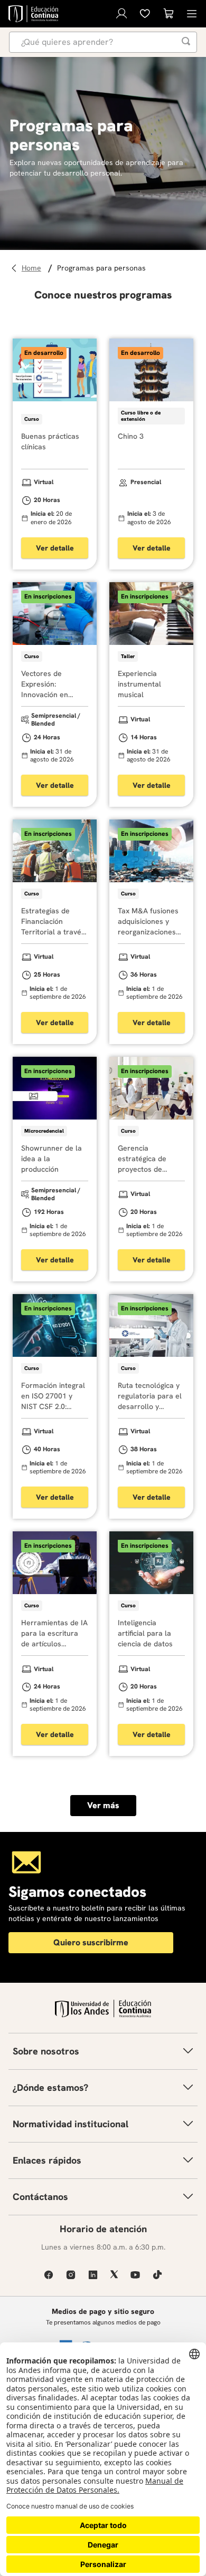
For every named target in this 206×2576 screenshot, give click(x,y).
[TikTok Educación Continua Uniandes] (157, 2275)
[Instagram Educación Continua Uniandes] (71, 2275)
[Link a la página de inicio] (33, 268)
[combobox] (103, 42)
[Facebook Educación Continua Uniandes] (49, 2275)
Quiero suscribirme (91, 1942)
